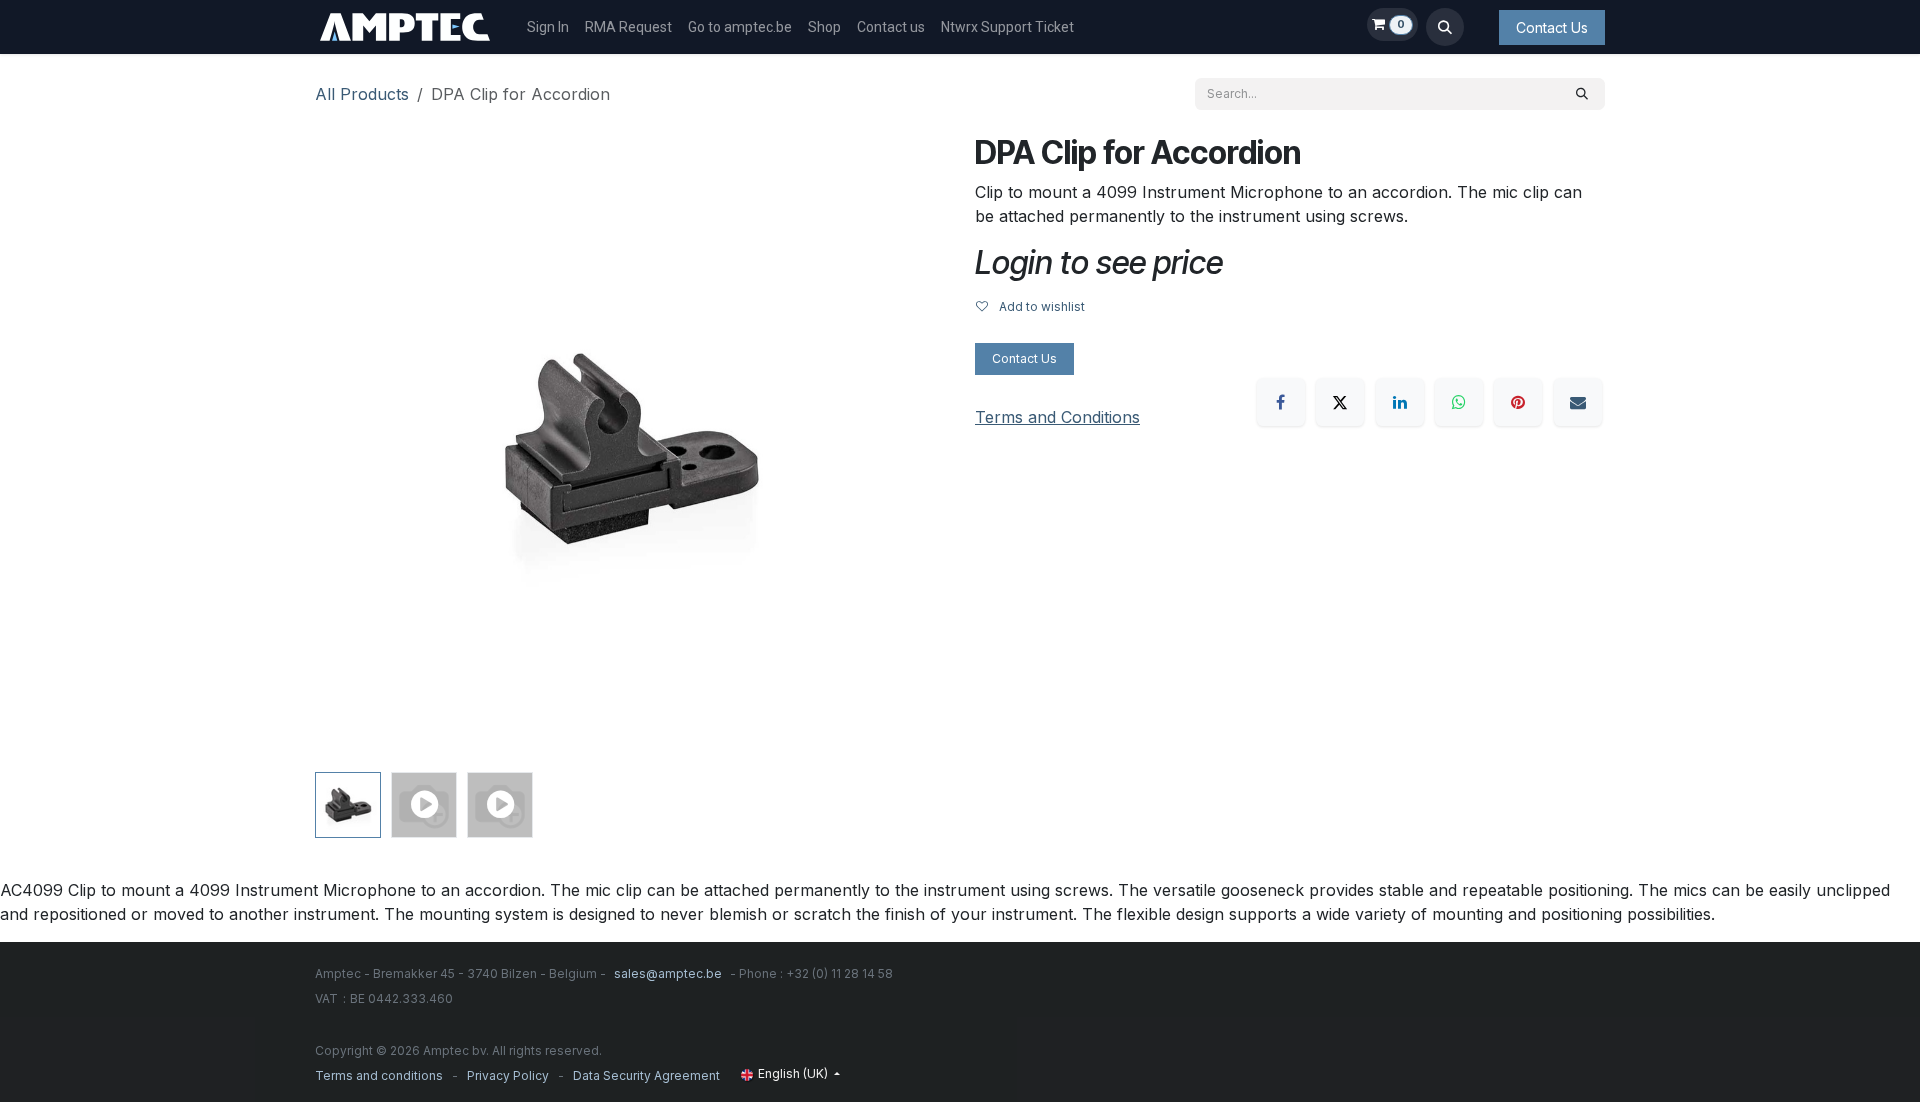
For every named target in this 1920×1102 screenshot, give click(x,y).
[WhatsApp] (1459, 402)
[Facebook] (1281, 402)
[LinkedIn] (1400, 402)
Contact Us (1552, 27)
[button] (1445, 27)
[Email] (1578, 402)
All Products (362, 94)
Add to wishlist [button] (1040, 306)
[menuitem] (548, 27)
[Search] (1582, 94)
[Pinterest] (1518, 402)
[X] (1340, 402)
